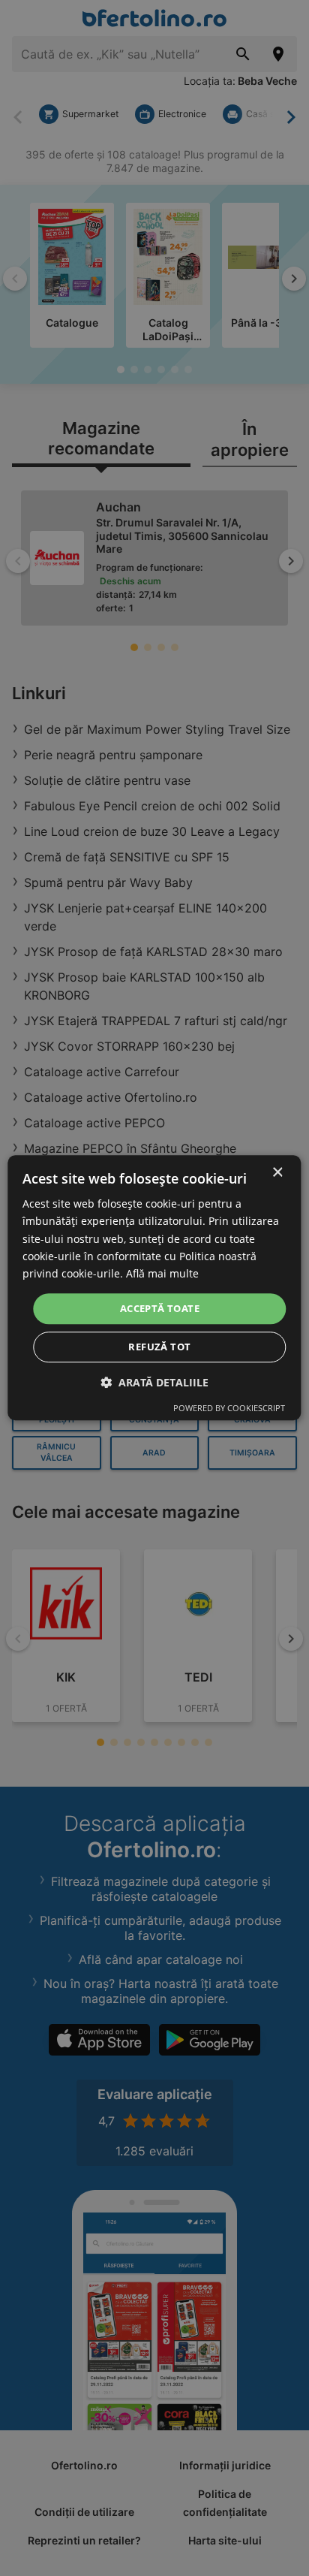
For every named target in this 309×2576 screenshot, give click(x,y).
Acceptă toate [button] (160, 1308)
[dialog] (154, 1288)
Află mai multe (162, 1273)
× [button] (277, 1173)
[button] (154, 1383)
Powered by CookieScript (229, 1409)
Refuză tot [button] (159, 1347)
